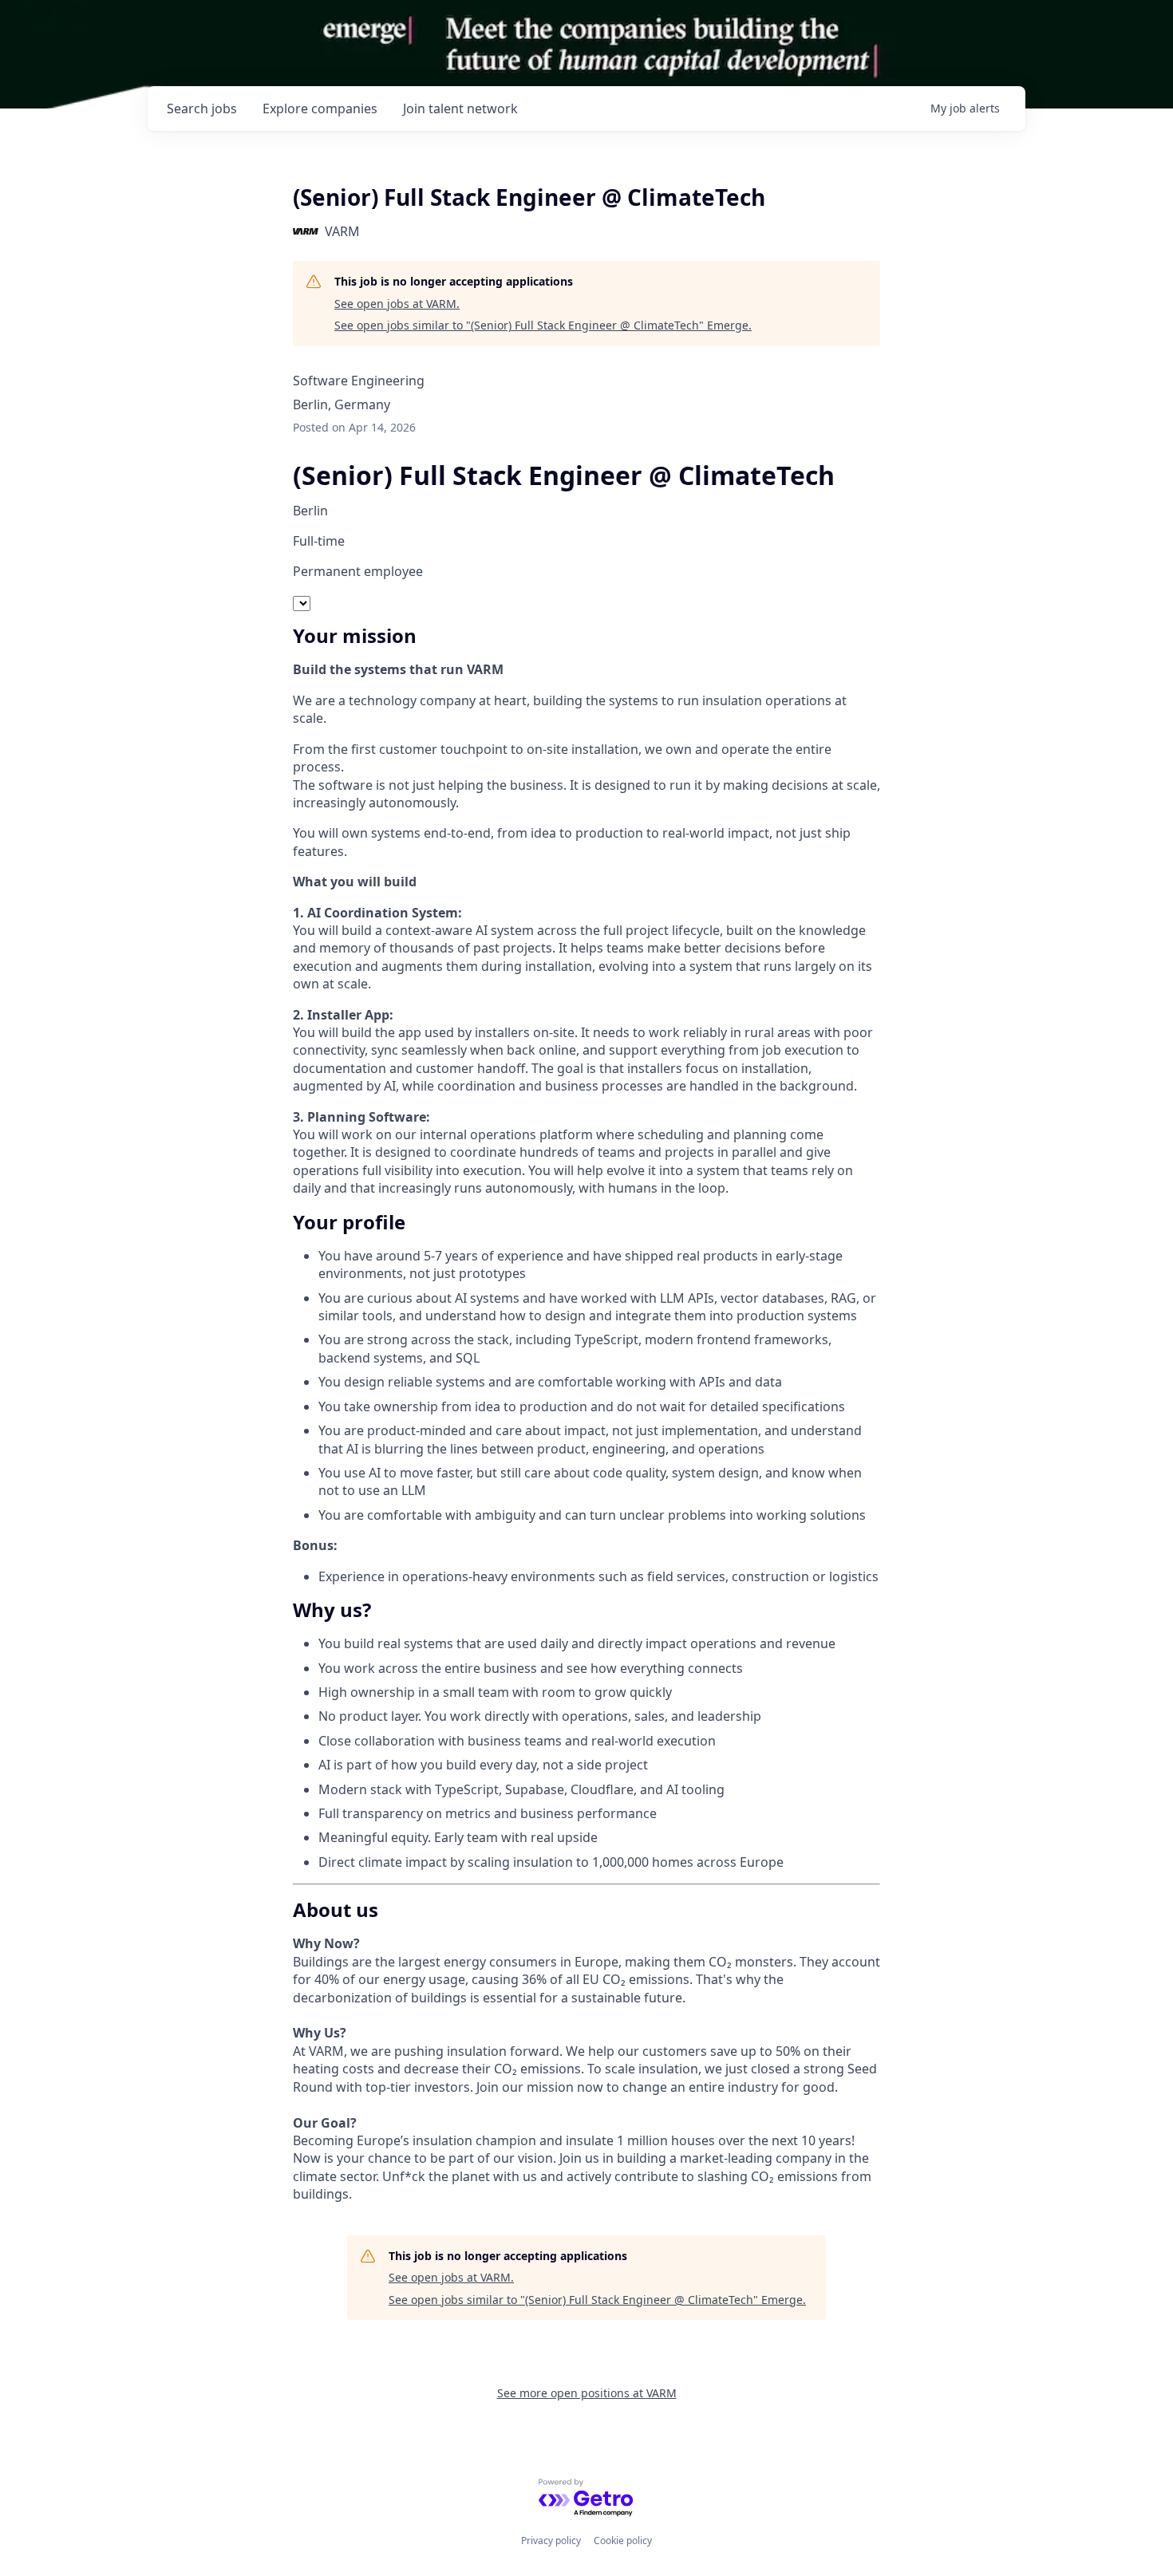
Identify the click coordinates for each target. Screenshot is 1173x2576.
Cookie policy (623, 2540)
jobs (202, 108)
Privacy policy (551, 2540)
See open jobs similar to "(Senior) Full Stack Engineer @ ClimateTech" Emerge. (543, 325)
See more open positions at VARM (587, 2393)
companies (320, 108)
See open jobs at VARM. (397, 304)
